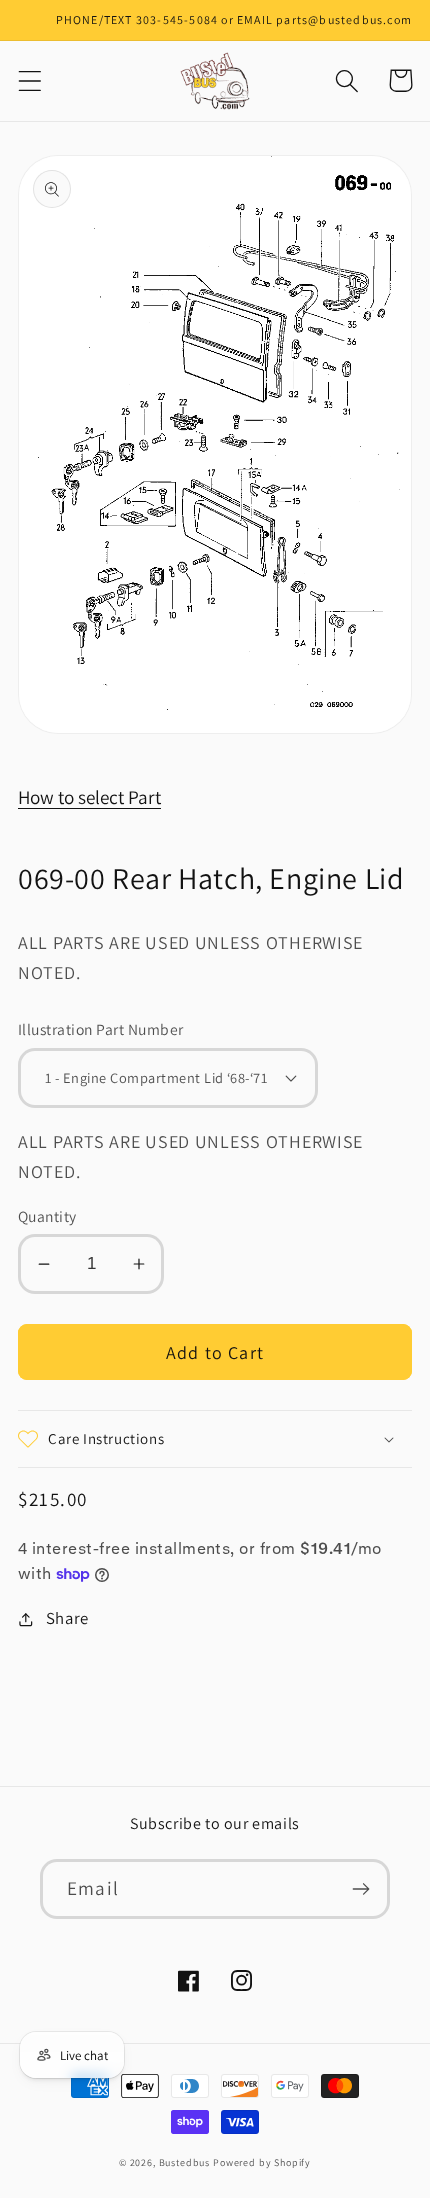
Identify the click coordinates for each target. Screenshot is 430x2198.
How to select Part (89, 797)
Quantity (47, 1216)
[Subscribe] (360, 1889)
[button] (30, 80)
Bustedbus (185, 2162)
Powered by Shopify (262, 2162)
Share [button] (67, 1618)
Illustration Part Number (101, 1029)
